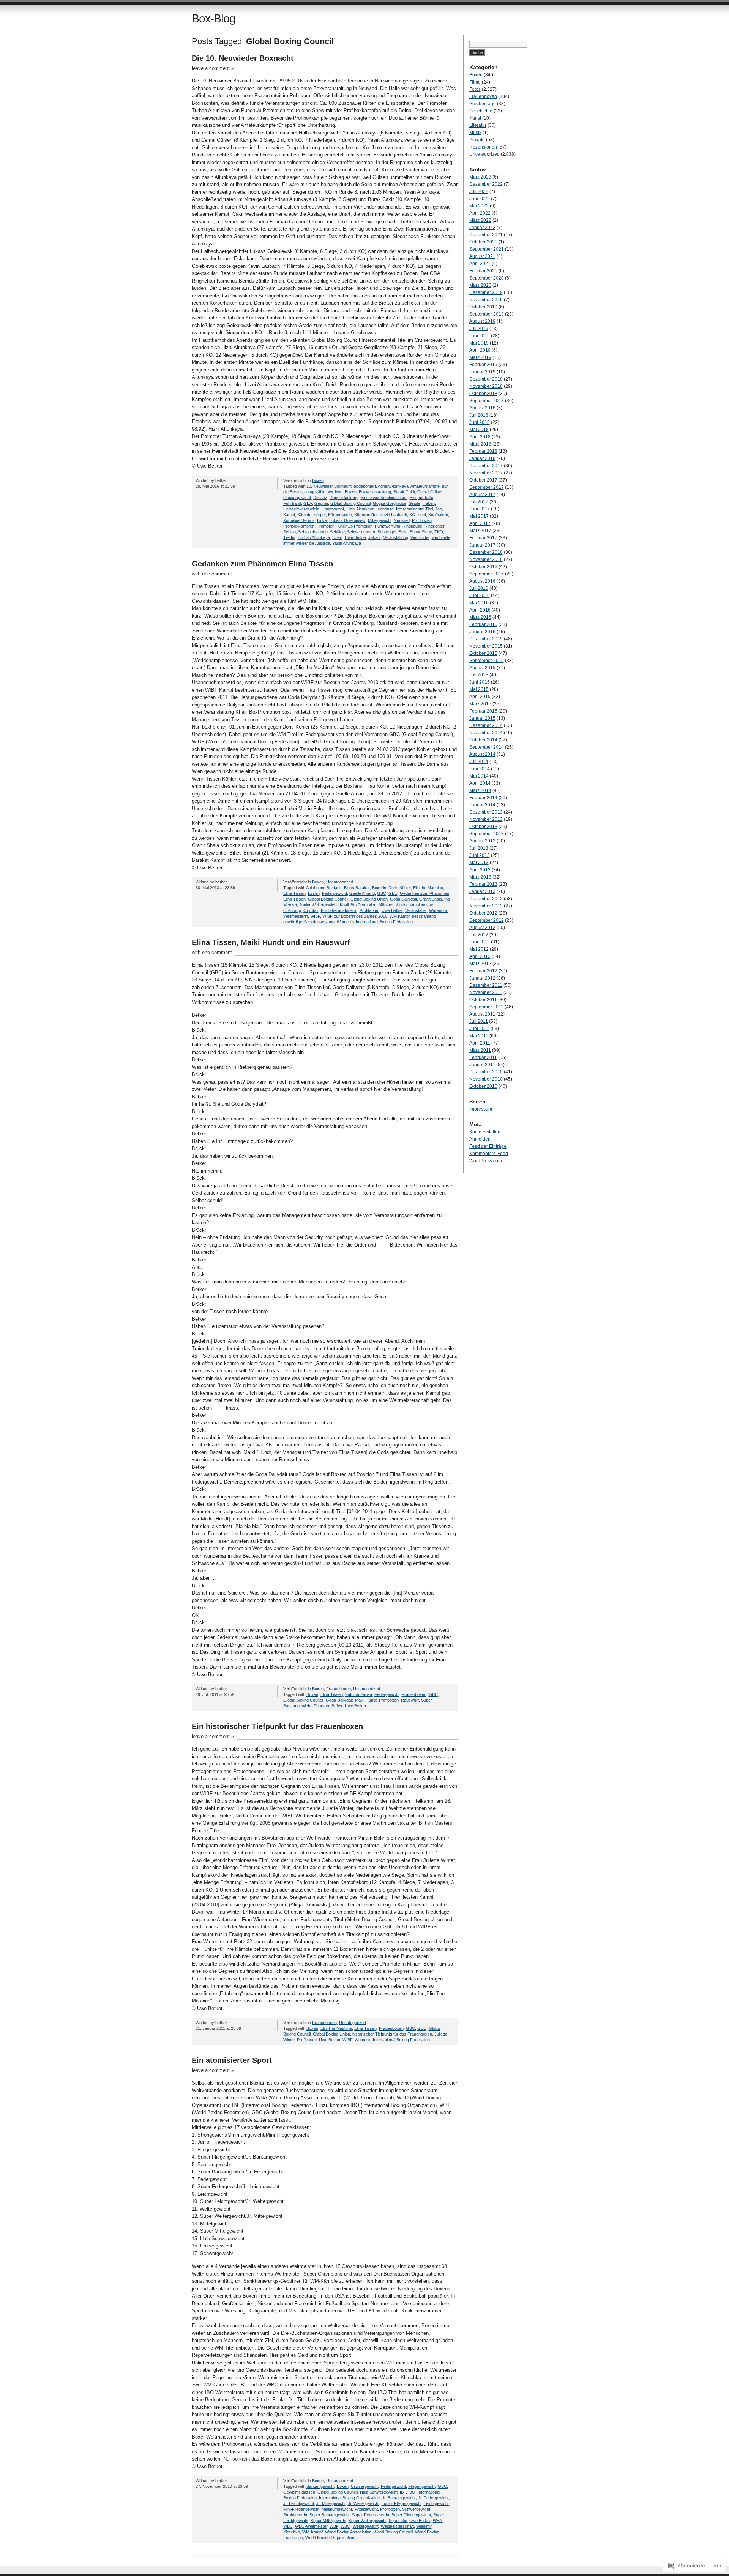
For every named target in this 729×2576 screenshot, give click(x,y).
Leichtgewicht (436, 2503)
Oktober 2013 (483, 827)
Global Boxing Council (350, 503)
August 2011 (482, 1014)
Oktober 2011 (483, 1000)
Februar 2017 (483, 538)
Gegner (321, 503)
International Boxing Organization (349, 2498)
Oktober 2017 (483, 480)
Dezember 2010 (486, 1072)
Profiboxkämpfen (299, 526)
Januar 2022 (482, 228)
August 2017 (482, 495)
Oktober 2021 (483, 242)
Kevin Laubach (393, 515)
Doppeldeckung (344, 498)
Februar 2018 (483, 451)
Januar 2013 (482, 891)
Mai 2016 (479, 603)
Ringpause (412, 526)
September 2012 (487, 920)
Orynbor (311, 910)
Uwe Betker (355, 537)
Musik (475, 133)
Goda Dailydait (403, 899)
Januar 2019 (482, 372)
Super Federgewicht (371, 2515)
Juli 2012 (479, 935)
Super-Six (398, 2521)
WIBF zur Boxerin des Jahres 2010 (355, 916)
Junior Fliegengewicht (402, 2503)
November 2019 (486, 300)
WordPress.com (486, 1161)
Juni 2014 (480, 769)
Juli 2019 (479, 329)
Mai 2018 (479, 430)
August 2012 (482, 928)
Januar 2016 (482, 632)
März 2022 (480, 220)
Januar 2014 (482, 805)
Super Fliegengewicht (411, 2515)
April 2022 (480, 213)
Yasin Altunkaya (347, 543)
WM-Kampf (312, 2532)
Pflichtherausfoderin (339, 910)
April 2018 (480, 437)
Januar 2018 (482, 458)
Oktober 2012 (483, 913)
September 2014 (487, 747)
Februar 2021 (483, 271)
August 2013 (482, 841)
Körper (320, 515)
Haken (429, 503)
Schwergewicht (361, 532)
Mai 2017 (479, 516)
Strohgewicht (295, 2515)
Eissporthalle (421, 498)
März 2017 (480, 531)
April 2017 (480, 523)
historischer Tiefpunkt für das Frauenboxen (392, 2034)
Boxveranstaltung (375, 492)
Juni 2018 (480, 422)
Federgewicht (335, 893)
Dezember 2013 (486, 812)
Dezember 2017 (486, 466)
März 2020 (480, 285)
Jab (439, 509)
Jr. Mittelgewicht (331, 2503)
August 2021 (482, 256)
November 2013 (486, 819)
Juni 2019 (480, 336)
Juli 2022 (479, 191)
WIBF (315, 916)
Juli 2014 (479, 762)
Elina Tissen (294, 893)
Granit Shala (431, 899)
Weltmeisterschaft (397, 2526)
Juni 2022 (480, 199)
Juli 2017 (479, 502)
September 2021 (487, 249)
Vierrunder (420, 537)
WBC (288, 2526)
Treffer (289, 537)
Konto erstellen (485, 1132)
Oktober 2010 (483, 1086)
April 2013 (480, 870)
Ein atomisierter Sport (232, 2060)
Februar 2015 (483, 711)
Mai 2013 (479, 863)
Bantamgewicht (320, 2486)
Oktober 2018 (483, 394)
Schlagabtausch (313, 532)
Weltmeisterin (296, 916)
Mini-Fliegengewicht (301, 2509)
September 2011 (486, 1007)
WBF (334, 2526)
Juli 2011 (479, 1021)
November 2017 (486, 473)
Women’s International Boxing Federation (392, 2040)
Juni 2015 (480, 682)
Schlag (290, 532)
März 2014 (480, 790)
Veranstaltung (396, 537)
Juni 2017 (480, 509)
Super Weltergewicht (368, 2521)
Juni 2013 (480, 855)
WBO (346, 2526)
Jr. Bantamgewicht (399, 2498)
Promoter (325, 526)
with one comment (212, 574)
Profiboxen (422, 520)
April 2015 (480, 697)
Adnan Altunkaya (393, 486)
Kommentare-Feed (489, 1154)
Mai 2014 (479, 776)
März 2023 (480, 177)
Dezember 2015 (486, 639)
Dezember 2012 (486, 899)
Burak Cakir (404, 492)
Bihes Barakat (357, 888)
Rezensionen (483, 147)
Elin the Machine (428, 888)
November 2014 (486, 733)
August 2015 (482, 668)
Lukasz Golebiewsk (347, 520)
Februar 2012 (483, 971)
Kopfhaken (438, 515)
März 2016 (480, 617)
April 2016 (480, 610)
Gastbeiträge (483, 104)
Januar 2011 (482, 1065)
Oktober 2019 (483, 307)
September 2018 (487, 401)
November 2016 (486, 559)
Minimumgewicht (337, 2509)
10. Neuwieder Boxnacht (329, 486)
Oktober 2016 (483, 567)
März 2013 (480, 877)
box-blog (335, 492)
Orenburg (292, 910)
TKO (439, 532)
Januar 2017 (482, 545)
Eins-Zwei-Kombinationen (384, 498)
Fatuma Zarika (359, 1694)
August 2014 (482, 754)
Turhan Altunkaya (314, 537)
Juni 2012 (480, 942)
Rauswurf (410, 1700)
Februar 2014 (483, 798)
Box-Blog (214, 18)
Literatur (478, 125)
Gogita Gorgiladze (390, 503)
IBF (403, 2492)
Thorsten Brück (328, 1706)
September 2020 (487, 278)
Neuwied (402, 520)
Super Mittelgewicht (328, 2521)
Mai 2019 (479, 343)
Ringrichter (434, 526)
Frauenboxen (338, 1689)
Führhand (292, 503)
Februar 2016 (483, 624)
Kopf (422, 515)
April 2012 (480, 956)
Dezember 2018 (486, 379)
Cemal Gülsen (430, 492)
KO (412, 515)
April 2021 (480, 264)
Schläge (337, 532)
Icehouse (385, 509)
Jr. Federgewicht (433, 2498)
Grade (414, 503)
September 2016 (487, 574)
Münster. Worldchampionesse (406, 905)
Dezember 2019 (486, 292)
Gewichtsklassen (299, 2492)
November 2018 (486, 386)
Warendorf (439, 910)
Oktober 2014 (483, 740)
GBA (308, 503)
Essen (314, 893)
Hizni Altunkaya (360, 509)
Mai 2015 (479, 689)
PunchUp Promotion (354, 526)
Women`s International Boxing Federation (375, 922)
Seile (403, 532)
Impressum (481, 1109)
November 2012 (486, 906)
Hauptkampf (333, 509)
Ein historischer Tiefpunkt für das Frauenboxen (277, 1726)
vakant (375, 537)
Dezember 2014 (486, 725)
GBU (393, 893)
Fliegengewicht (422, 2486)
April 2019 (480, 350)
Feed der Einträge (488, 1146)
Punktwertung (387, 526)
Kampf (289, 515)
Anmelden (480, 1139)
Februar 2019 (483, 365)
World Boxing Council (393, 2532)
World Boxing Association (348, 2532)
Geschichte (481, 111)
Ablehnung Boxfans (324, 888)
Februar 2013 (483, 884)
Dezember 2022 (486, 184)
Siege (427, 532)
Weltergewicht (366, 2526)
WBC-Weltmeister (311, 2526)
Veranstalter (416, 910)
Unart (337, 537)
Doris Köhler (400, 888)
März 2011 (480, 1050)
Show (415, 532)
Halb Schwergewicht (379, 2492)
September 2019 (487, 314)
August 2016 (482, 581)
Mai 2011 (479, 1036)
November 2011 (486, 992)
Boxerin (379, 888)
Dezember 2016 (486, 552)
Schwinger (387, 532)
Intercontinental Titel (414, 509)
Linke (322, 520)
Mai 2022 (479, 206)
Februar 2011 (483, 1057)
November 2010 (486, 1079)
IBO (412, 2492)
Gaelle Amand (362, 893)
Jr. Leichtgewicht (299, 2503)
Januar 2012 (482, 978)
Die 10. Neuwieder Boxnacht (243, 58)
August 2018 (482, 408)
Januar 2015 (482, 718)
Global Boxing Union (369, 899)
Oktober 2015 (483, 653)
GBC (382, 893)
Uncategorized (340, 882)
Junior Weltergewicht (318, 905)
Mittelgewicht (380, 520)
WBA (437, 2521)
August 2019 (482, 321)
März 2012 (480, 964)
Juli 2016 (479, 588)
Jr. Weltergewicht (364, 2503)
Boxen (318, 480)
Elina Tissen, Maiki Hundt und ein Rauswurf (271, 942)
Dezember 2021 (486, 235)
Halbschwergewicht (301, 509)
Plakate (477, 140)
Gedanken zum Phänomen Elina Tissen (262, 564)
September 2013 (487, 834)
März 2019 (480, 357)
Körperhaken (340, 515)
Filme (475, 82)
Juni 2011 (479, 1029)
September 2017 (487, 487)
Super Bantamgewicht (330, 2515)
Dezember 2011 (486, 985)
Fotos (475, 89)
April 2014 (480, 783)
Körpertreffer (366, 515)
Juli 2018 (479, 415)
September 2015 (487, 661)
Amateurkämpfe (425, 486)
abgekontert (365, 486)
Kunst (475, 118)
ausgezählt (314, 492)
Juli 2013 (479, 848)
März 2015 (480, 704)
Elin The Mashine (336, 2028)
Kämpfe (304, 515)
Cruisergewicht (297, 498)
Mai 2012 (479, 949)
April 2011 (480, 1043)
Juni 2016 (480, 596)
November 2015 (486, 646)
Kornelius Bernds (299, 520)
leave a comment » (213, 68)
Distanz (320, 498)
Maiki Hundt (366, 1700)
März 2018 (480, 444)
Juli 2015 (479, 675)
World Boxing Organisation (330, 2538)
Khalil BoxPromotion (358, 905)
